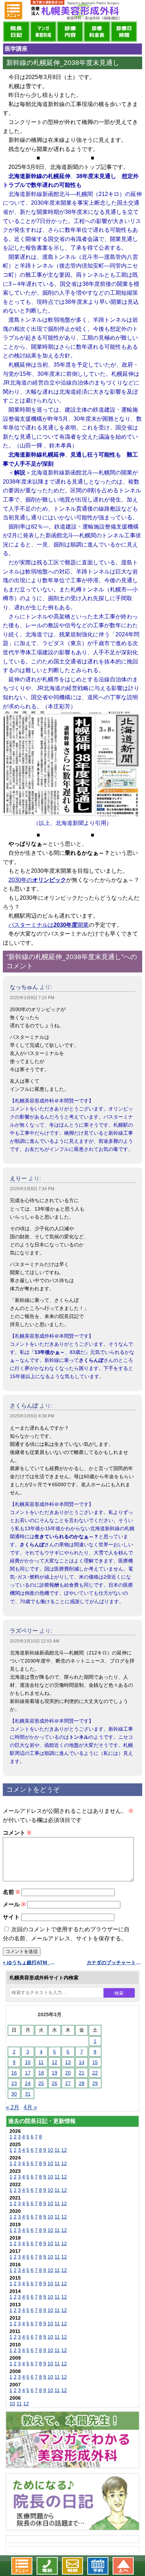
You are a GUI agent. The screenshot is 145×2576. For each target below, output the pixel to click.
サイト (11, 1917)
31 (28, 2094)
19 (55, 2073)
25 (41, 2083)
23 (14, 2083)
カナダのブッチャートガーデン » (114, 1962)
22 (95, 2073)
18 (41, 2073)
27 (68, 2083)
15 (95, 2062)
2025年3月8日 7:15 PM (32, 998)
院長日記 (16, 32)
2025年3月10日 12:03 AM (34, 1641)
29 (95, 2083)
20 (68, 2073)
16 (14, 2073)
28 (82, 2083)
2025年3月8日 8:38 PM (32, 1416)
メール (14, 1904)
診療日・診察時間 (124, 32)
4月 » (30, 2107)
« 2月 (13, 2107)
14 (82, 2062)
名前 (11, 1892)
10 (28, 2062)
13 (68, 2062)
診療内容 (70, 32)
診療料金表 (97, 32)
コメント (17, 1833)
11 (41, 2062)
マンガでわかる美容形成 (43, 32)
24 (28, 2083)
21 (82, 2073)
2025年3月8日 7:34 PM (32, 1189)
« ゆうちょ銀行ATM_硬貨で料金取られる (31, 1962)
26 (55, 2083)
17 (28, 2073)
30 (14, 2094)
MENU (13, 11)
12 (55, 2062)
